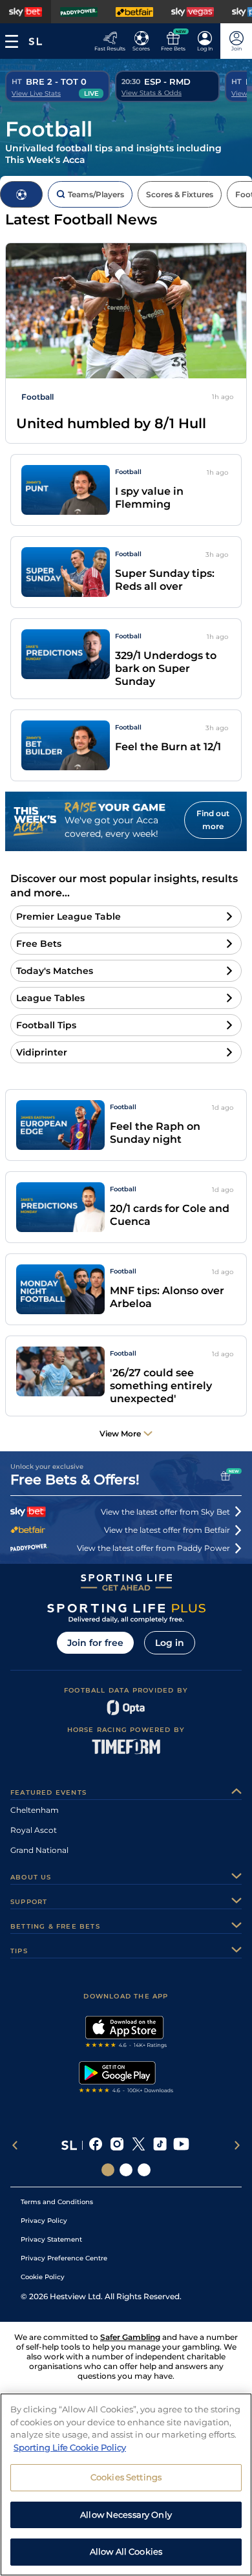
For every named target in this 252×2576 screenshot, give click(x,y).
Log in (170, 1643)
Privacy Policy (44, 2221)
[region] (126, 2484)
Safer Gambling (130, 2337)
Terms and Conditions (57, 2202)
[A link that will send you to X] (139, 2145)
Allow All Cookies (126, 2551)
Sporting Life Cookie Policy (70, 2447)
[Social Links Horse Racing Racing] (126, 2170)
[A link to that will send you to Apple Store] (126, 2033)
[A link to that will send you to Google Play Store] (126, 2079)
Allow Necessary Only (126, 2515)
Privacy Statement (51, 2239)
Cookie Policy (43, 2277)
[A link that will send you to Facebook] (96, 2145)
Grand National (39, 1850)
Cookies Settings (126, 2477)
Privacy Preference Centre (64, 2258)
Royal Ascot (34, 1830)
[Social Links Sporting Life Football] (144, 2170)
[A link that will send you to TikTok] (160, 2145)
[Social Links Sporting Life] (108, 2170)
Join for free (95, 1643)
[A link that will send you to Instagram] (117, 2145)
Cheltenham (35, 1810)
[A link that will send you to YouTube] (181, 2145)
